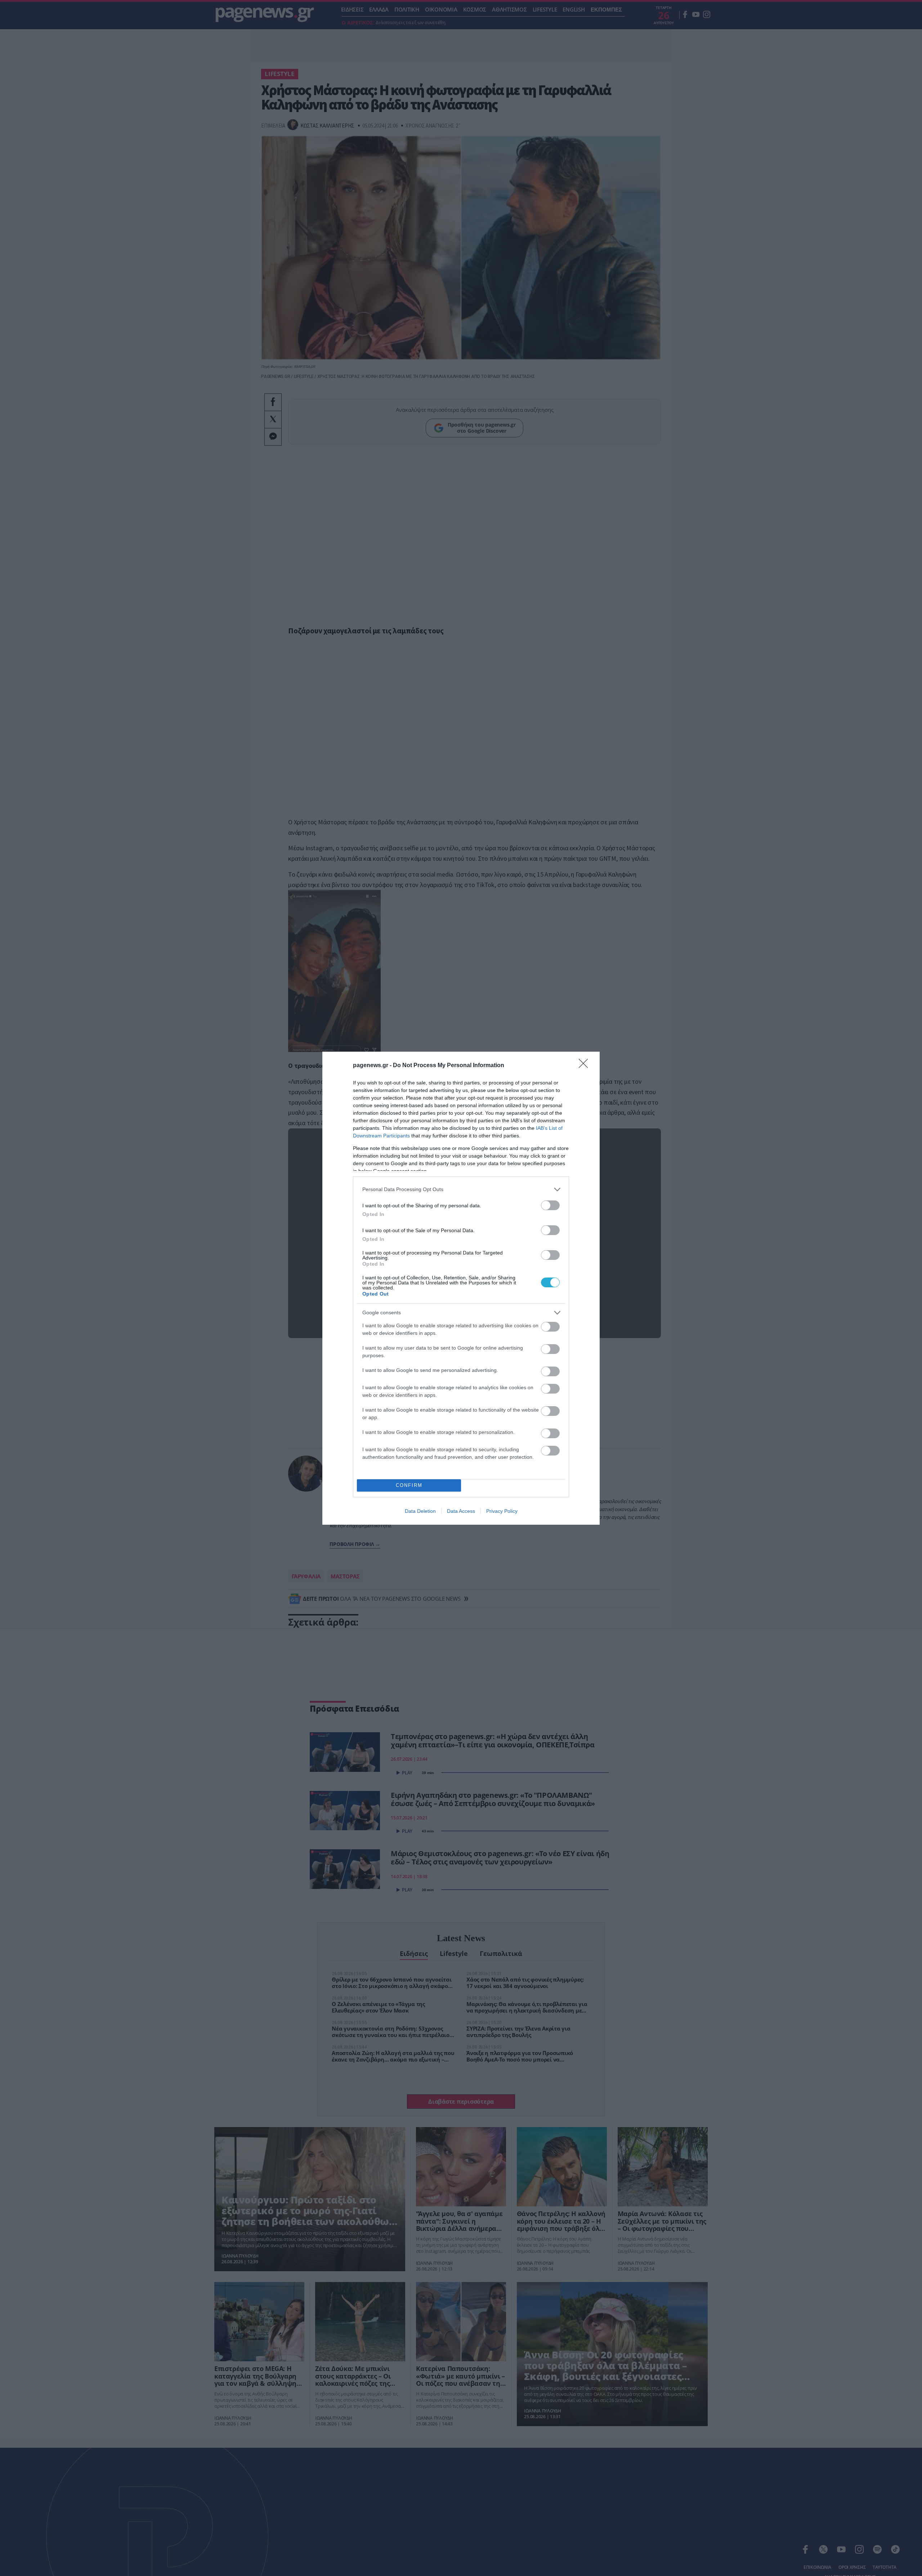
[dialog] (461, 1288)
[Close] (586, 1066)
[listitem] (461, 1189)
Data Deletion (420, 1511)
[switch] (550, 1205)
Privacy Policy (502, 1511)
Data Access (461, 1511)
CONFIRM (409, 1485)
